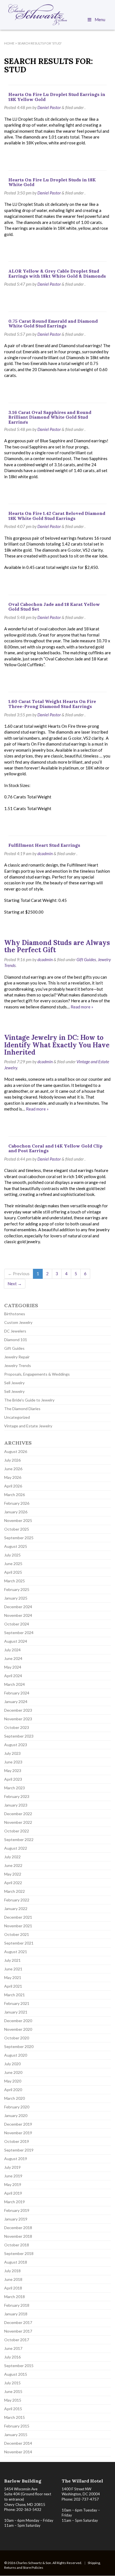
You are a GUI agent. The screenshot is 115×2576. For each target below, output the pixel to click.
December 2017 (18, 2322)
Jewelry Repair (17, 1357)
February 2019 (17, 2210)
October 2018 (17, 2245)
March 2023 (15, 1788)
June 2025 (13, 1564)
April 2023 (13, 1779)
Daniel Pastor (49, 107)
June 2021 (13, 1969)
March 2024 (15, 1684)
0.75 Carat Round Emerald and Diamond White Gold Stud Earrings (53, 324)
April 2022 (13, 1883)
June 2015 (13, 2391)
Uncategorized (17, 1417)
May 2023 (13, 1771)
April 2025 (13, 1572)
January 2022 (16, 1908)
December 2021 (18, 1917)
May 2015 (13, 2400)
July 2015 (12, 2383)
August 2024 (16, 1641)
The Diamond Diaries (22, 1409)
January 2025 (16, 1598)
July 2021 (12, 1960)
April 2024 (13, 1676)
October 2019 (17, 2141)
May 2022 (13, 1874)
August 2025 (16, 1546)
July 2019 (12, 2167)
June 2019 (13, 2176)
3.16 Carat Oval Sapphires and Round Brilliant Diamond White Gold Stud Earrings (50, 417)
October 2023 (17, 1727)
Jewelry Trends (18, 1365)
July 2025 (12, 1555)
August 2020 (16, 2055)
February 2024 (17, 1693)
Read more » (82, 1007)
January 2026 (16, 1512)
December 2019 (18, 2124)
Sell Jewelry (14, 1383)
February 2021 (17, 2003)
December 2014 (18, 2443)
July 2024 (12, 1650)
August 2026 (16, 1451)
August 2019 (16, 2159)
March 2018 (15, 2297)
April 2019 (13, 2193)
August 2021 (16, 1952)
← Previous (19, 1274)
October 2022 (17, 1831)
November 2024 (18, 1615)
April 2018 (13, 2288)
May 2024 (13, 1667)
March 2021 (15, 1995)
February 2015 (17, 2426)
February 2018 (17, 2305)
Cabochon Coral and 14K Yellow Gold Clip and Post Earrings (55, 1148)
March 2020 (15, 2098)
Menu (100, 19)
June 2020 (13, 2072)
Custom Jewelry (18, 1322)
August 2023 (16, 1745)
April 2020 (13, 2090)
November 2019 (18, 2133)
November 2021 (18, 1926)
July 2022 (12, 1857)
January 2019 (16, 2219)
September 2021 (19, 1943)
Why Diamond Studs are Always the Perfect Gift (57, 946)
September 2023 (19, 1736)
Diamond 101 (16, 1340)
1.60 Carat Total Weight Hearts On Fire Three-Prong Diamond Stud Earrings (52, 704)
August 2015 (16, 2374)
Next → (15, 1284)
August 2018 (16, 2262)
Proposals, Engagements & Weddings (37, 1374)
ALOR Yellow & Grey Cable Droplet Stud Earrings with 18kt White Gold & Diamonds (57, 273)
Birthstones (15, 1314)
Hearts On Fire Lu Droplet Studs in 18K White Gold (52, 182)
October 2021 (17, 1934)
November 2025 (18, 1520)
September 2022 (19, 1840)
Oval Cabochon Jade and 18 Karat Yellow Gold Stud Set (54, 607)
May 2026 (13, 1477)
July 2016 (12, 2357)
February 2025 (17, 1589)
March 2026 (15, 1495)
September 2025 (19, 1538)
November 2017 (18, 2331)
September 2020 (19, 2046)
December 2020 (18, 2021)
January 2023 (16, 1805)
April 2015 (13, 2409)
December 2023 (18, 1710)
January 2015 (16, 2435)
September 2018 (19, 2253)
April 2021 (13, 1986)
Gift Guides (86, 959)
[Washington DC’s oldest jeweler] (57, 15)
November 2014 (18, 2452)
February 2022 (17, 1900)
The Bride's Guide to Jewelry (29, 1400)
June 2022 (13, 1865)
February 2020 (17, 2107)
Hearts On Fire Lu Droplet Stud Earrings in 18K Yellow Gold (57, 97)
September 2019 (19, 2150)
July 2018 (12, 2271)
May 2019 (13, 2184)
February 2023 (17, 1796)
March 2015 (15, 2417)
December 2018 (18, 2228)
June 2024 (13, 1658)
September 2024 (19, 1633)
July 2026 (12, 1460)
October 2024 (17, 1624)
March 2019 (15, 2202)
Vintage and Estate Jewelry (28, 1426)
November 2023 (18, 1719)
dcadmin (45, 853)
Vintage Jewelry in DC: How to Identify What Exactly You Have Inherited (57, 1045)
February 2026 (17, 1503)
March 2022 (15, 1891)
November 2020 (18, 2029)
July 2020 (12, 2064)
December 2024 (18, 1607)
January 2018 (16, 2314)
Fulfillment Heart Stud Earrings (44, 845)
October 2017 (17, 2340)
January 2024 (16, 1702)
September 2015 (19, 2366)
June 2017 (13, 2348)
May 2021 (13, 1977)
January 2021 (16, 2012)
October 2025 (17, 1529)
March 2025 (15, 1581)
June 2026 (13, 1469)
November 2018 (18, 2236)
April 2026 (13, 1486)
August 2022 (16, 1848)
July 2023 (12, 1753)
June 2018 (13, 2279)
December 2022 (18, 1814)
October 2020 (17, 2038)
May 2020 (13, 2081)
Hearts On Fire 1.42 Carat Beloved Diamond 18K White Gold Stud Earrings (57, 516)
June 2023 (13, 1762)
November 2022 (18, 1822)
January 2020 (16, 2115)
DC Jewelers (15, 1331)
